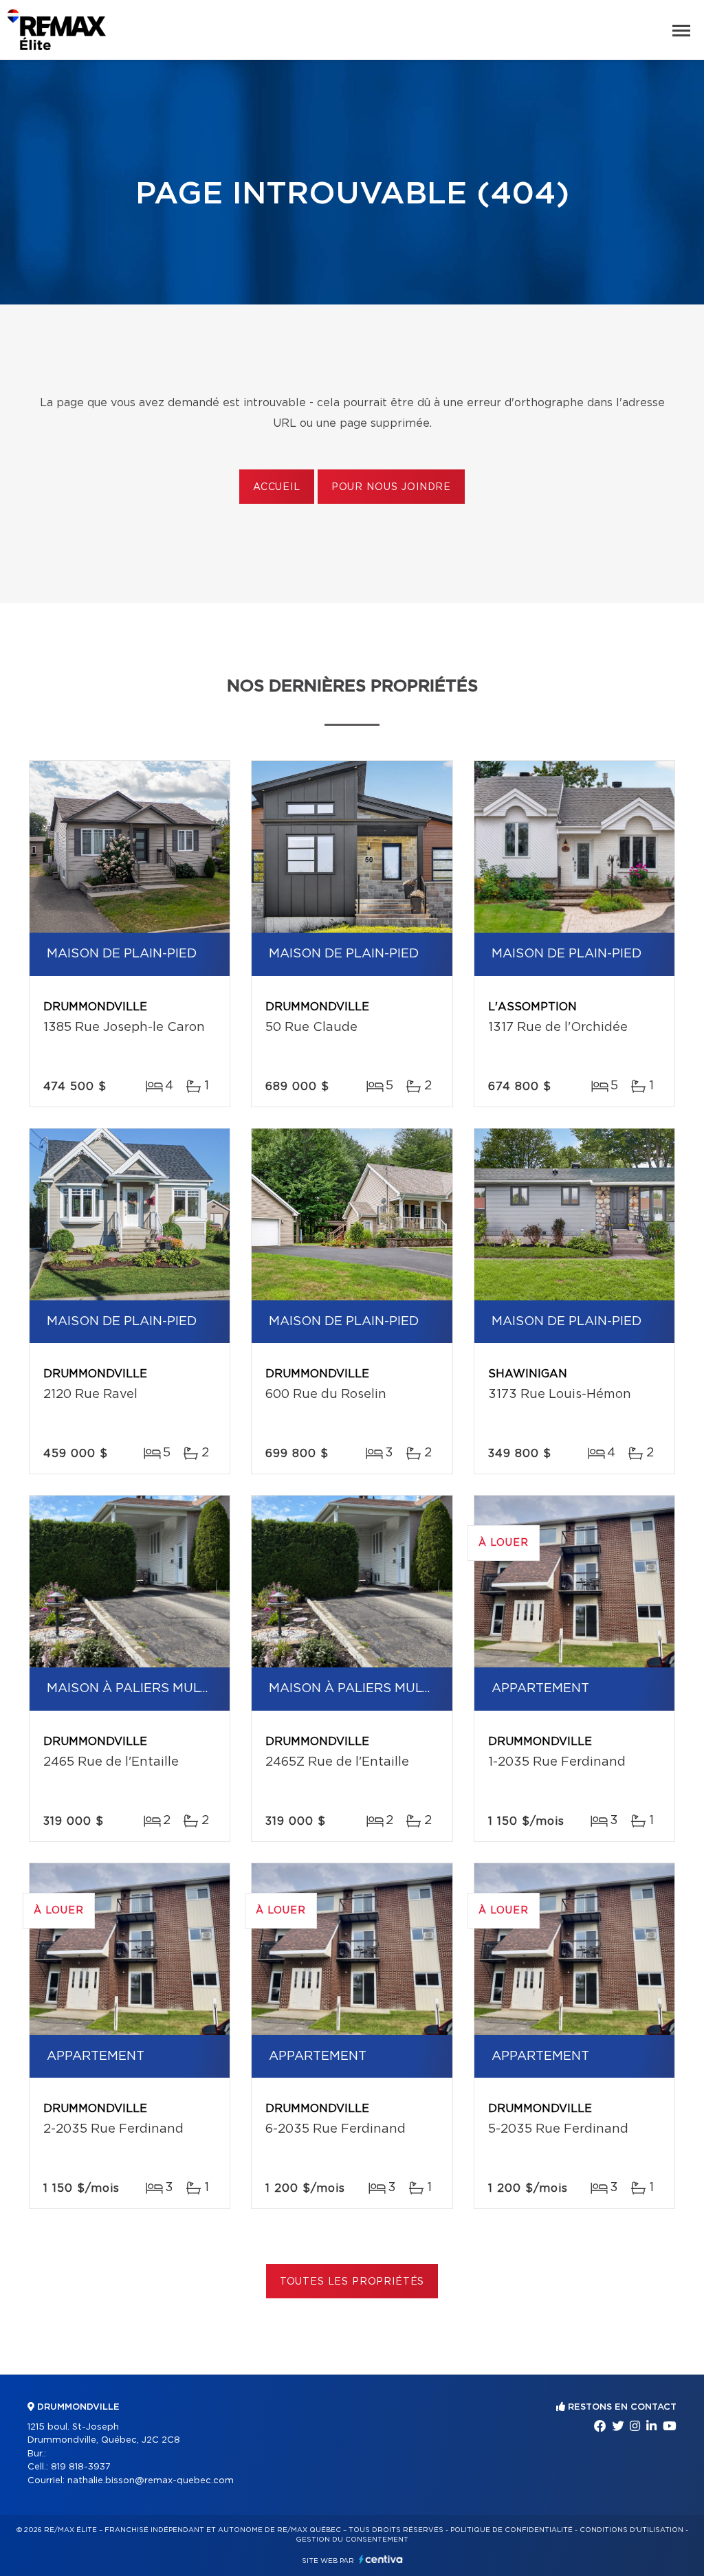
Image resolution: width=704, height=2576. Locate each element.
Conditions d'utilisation (631, 2530)
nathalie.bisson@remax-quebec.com (151, 2481)
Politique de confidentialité (511, 2530)
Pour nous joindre (391, 487)
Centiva (381, 2559)
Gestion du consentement (352, 2540)
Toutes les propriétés (352, 2282)
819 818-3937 (81, 2467)
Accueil (277, 487)
